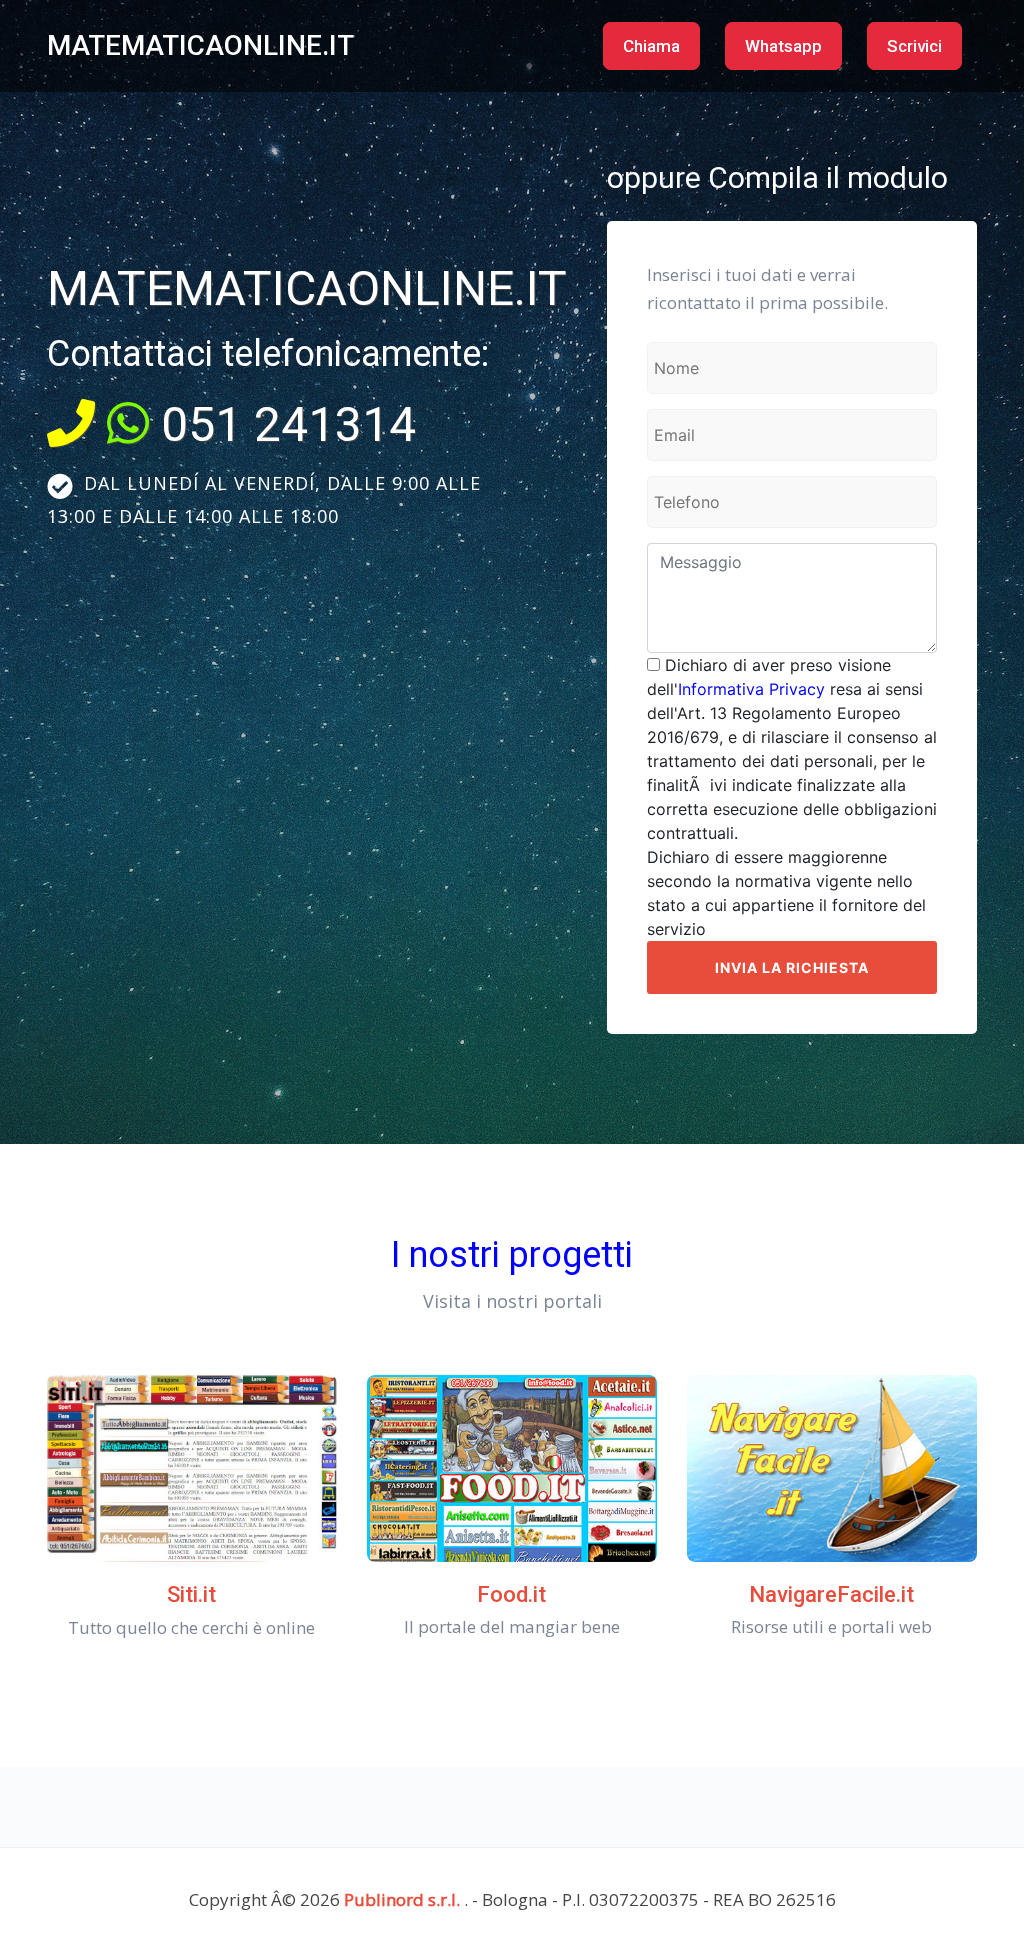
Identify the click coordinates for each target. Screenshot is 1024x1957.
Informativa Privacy (751, 689)
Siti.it (191, 1594)
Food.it (511, 1594)
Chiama (651, 46)
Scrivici (914, 46)
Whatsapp (783, 46)
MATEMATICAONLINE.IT (200, 45)
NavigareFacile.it (831, 1594)
